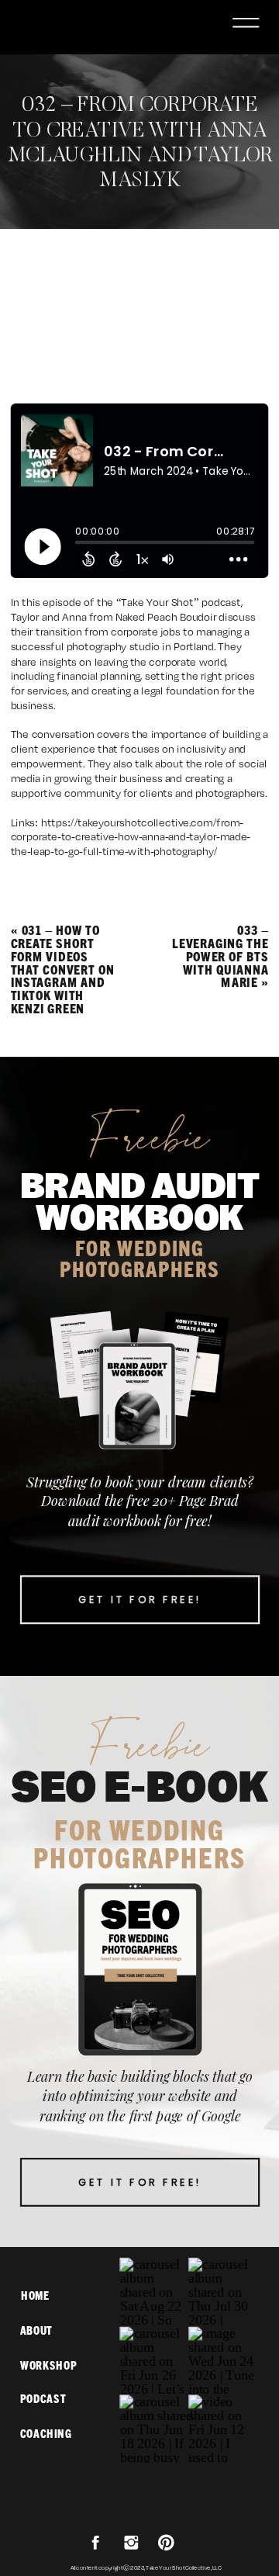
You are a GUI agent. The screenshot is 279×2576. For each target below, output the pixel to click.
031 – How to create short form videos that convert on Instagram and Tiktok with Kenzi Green (63, 969)
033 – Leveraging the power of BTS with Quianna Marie (220, 956)
